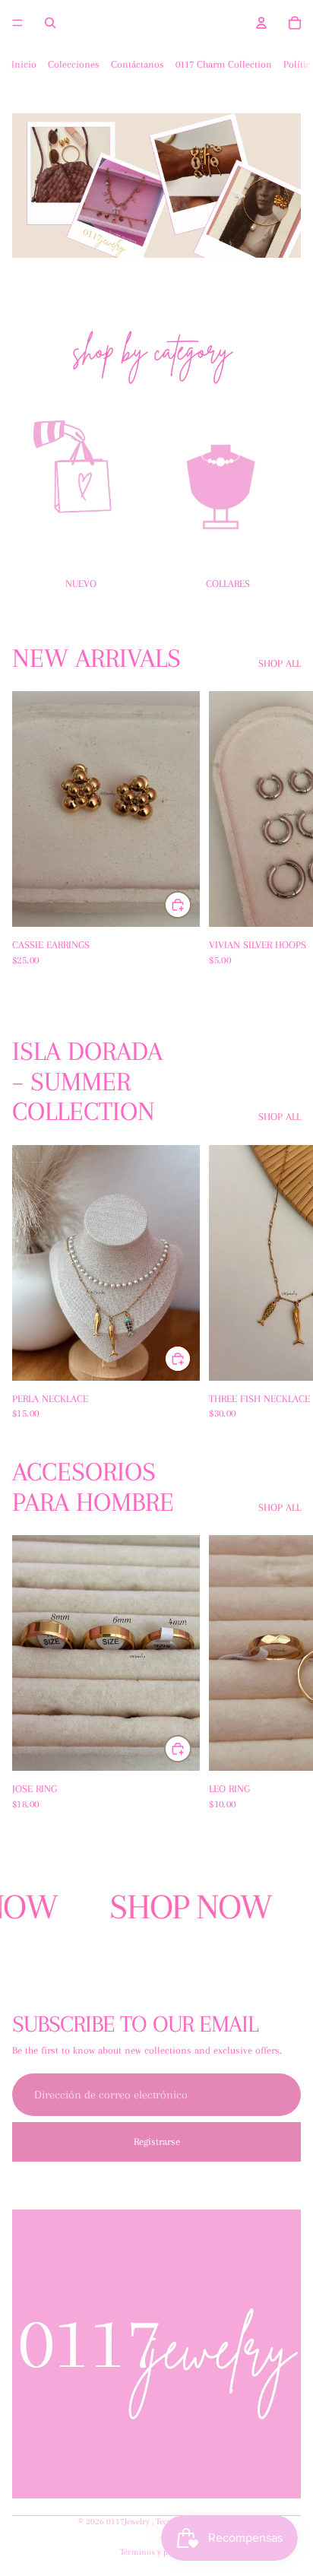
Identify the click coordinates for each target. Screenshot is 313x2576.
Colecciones (74, 64)
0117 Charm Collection (224, 64)
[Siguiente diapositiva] (284, 494)
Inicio (24, 64)
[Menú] (17, 23)
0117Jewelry (129, 2522)
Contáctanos (138, 64)
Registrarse (157, 2141)
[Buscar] (50, 23)
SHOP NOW (178, 1907)
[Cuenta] (261, 23)
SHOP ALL (280, 663)
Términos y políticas (157, 2552)
